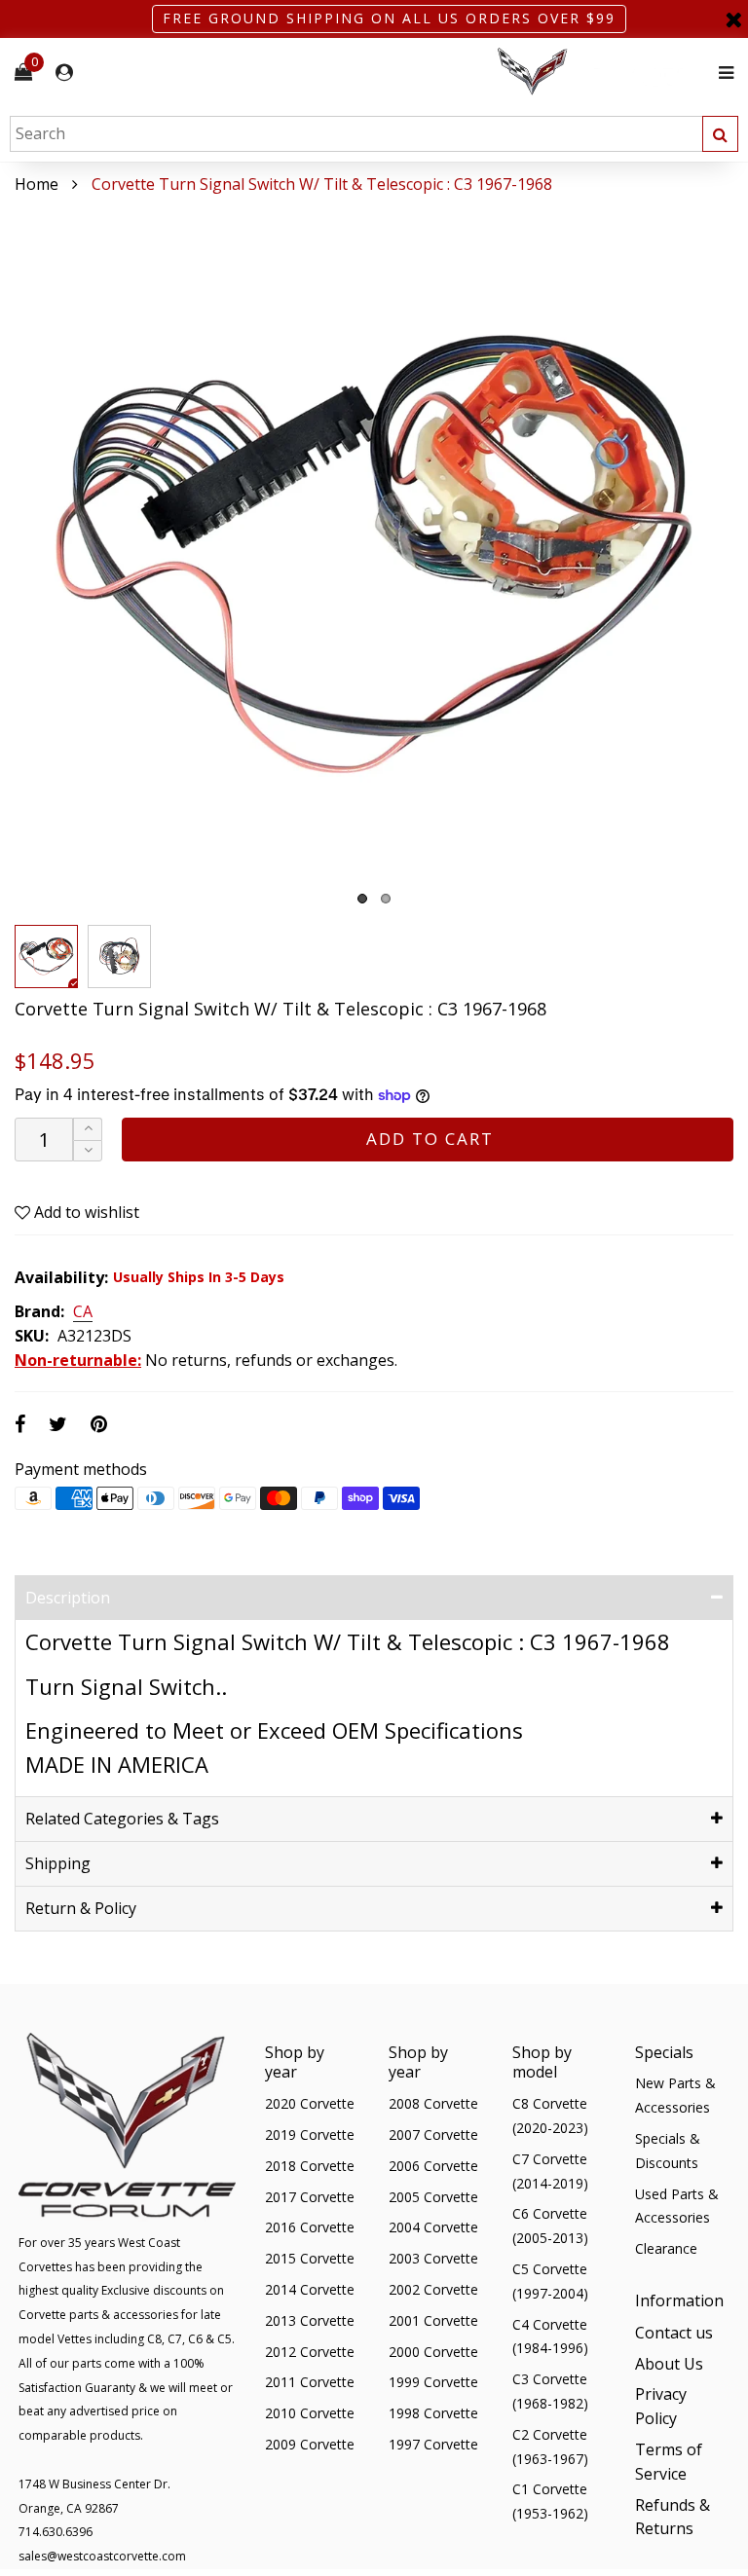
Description (68, 1598)
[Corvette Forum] (602, 73)
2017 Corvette (310, 2197)
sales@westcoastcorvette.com (102, 2556)
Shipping (58, 1863)
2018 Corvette (310, 2166)
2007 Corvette (433, 2134)
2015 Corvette (310, 2258)
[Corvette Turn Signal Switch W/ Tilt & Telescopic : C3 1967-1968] (374, 556)
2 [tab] (386, 899)
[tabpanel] (374, 556)
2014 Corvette (310, 2289)
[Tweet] (58, 1424)
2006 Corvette (433, 2166)
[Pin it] (99, 1424)
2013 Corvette (310, 2320)
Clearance (666, 2248)
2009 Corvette (310, 2444)
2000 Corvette (433, 2352)
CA (83, 1312)
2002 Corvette (433, 2289)
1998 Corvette (433, 2413)
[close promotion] (733, 19)
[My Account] (64, 73)
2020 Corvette (310, 2103)
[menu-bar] (721, 73)
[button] (88, 1151)
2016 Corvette (310, 2227)
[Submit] (720, 134)
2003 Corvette (433, 2258)
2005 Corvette (433, 2197)
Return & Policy (81, 1908)
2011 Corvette (310, 2382)
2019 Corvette (310, 2134)
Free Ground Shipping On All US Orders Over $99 (389, 18)
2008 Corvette (433, 2103)
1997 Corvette (433, 2444)
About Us (669, 2364)
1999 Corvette (433, 2382)
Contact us (674, 2333)
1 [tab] (362, 899)
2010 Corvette (310, 2413)
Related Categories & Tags (122, 1819)
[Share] (20, 1424)
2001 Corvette (433, 2320)
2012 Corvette (310, 2352)
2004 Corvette (433, 2227)
